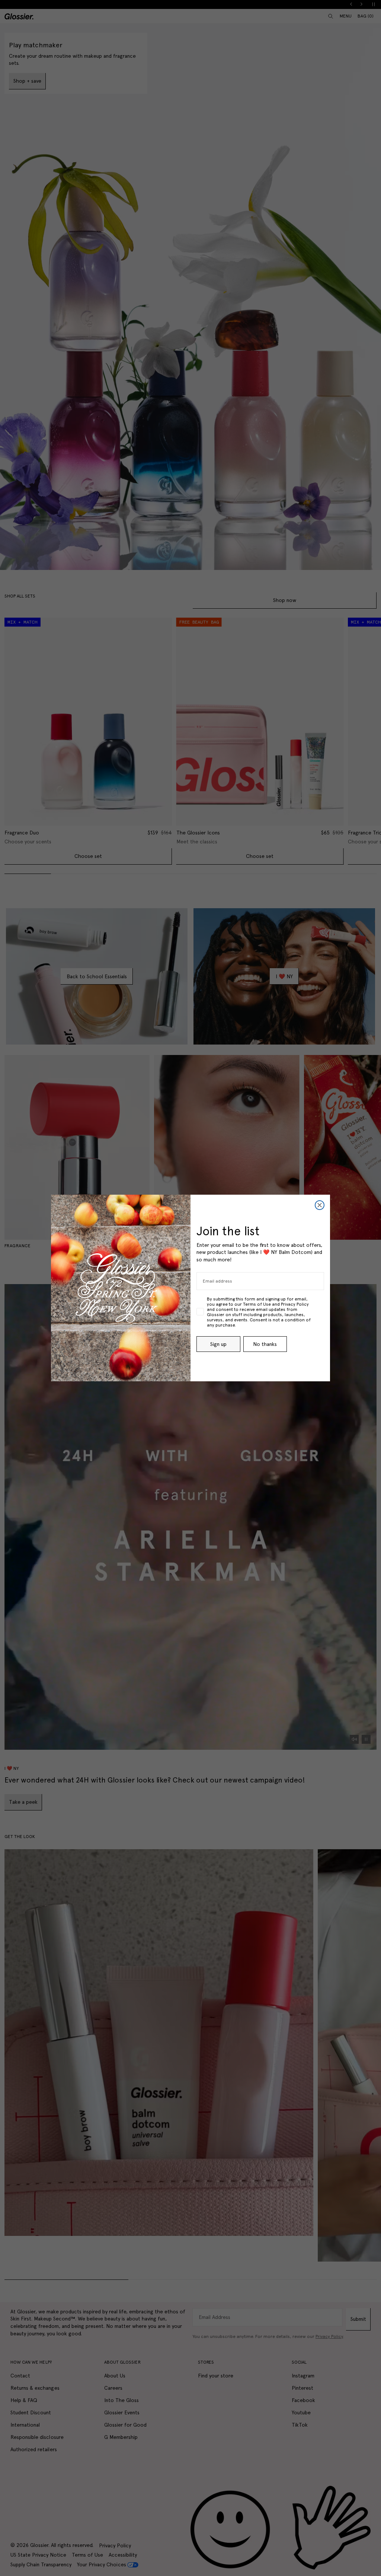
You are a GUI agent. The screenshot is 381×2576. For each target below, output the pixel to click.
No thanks (265, 1344)
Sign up (218, 1344)
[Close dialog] (320, 1205)
